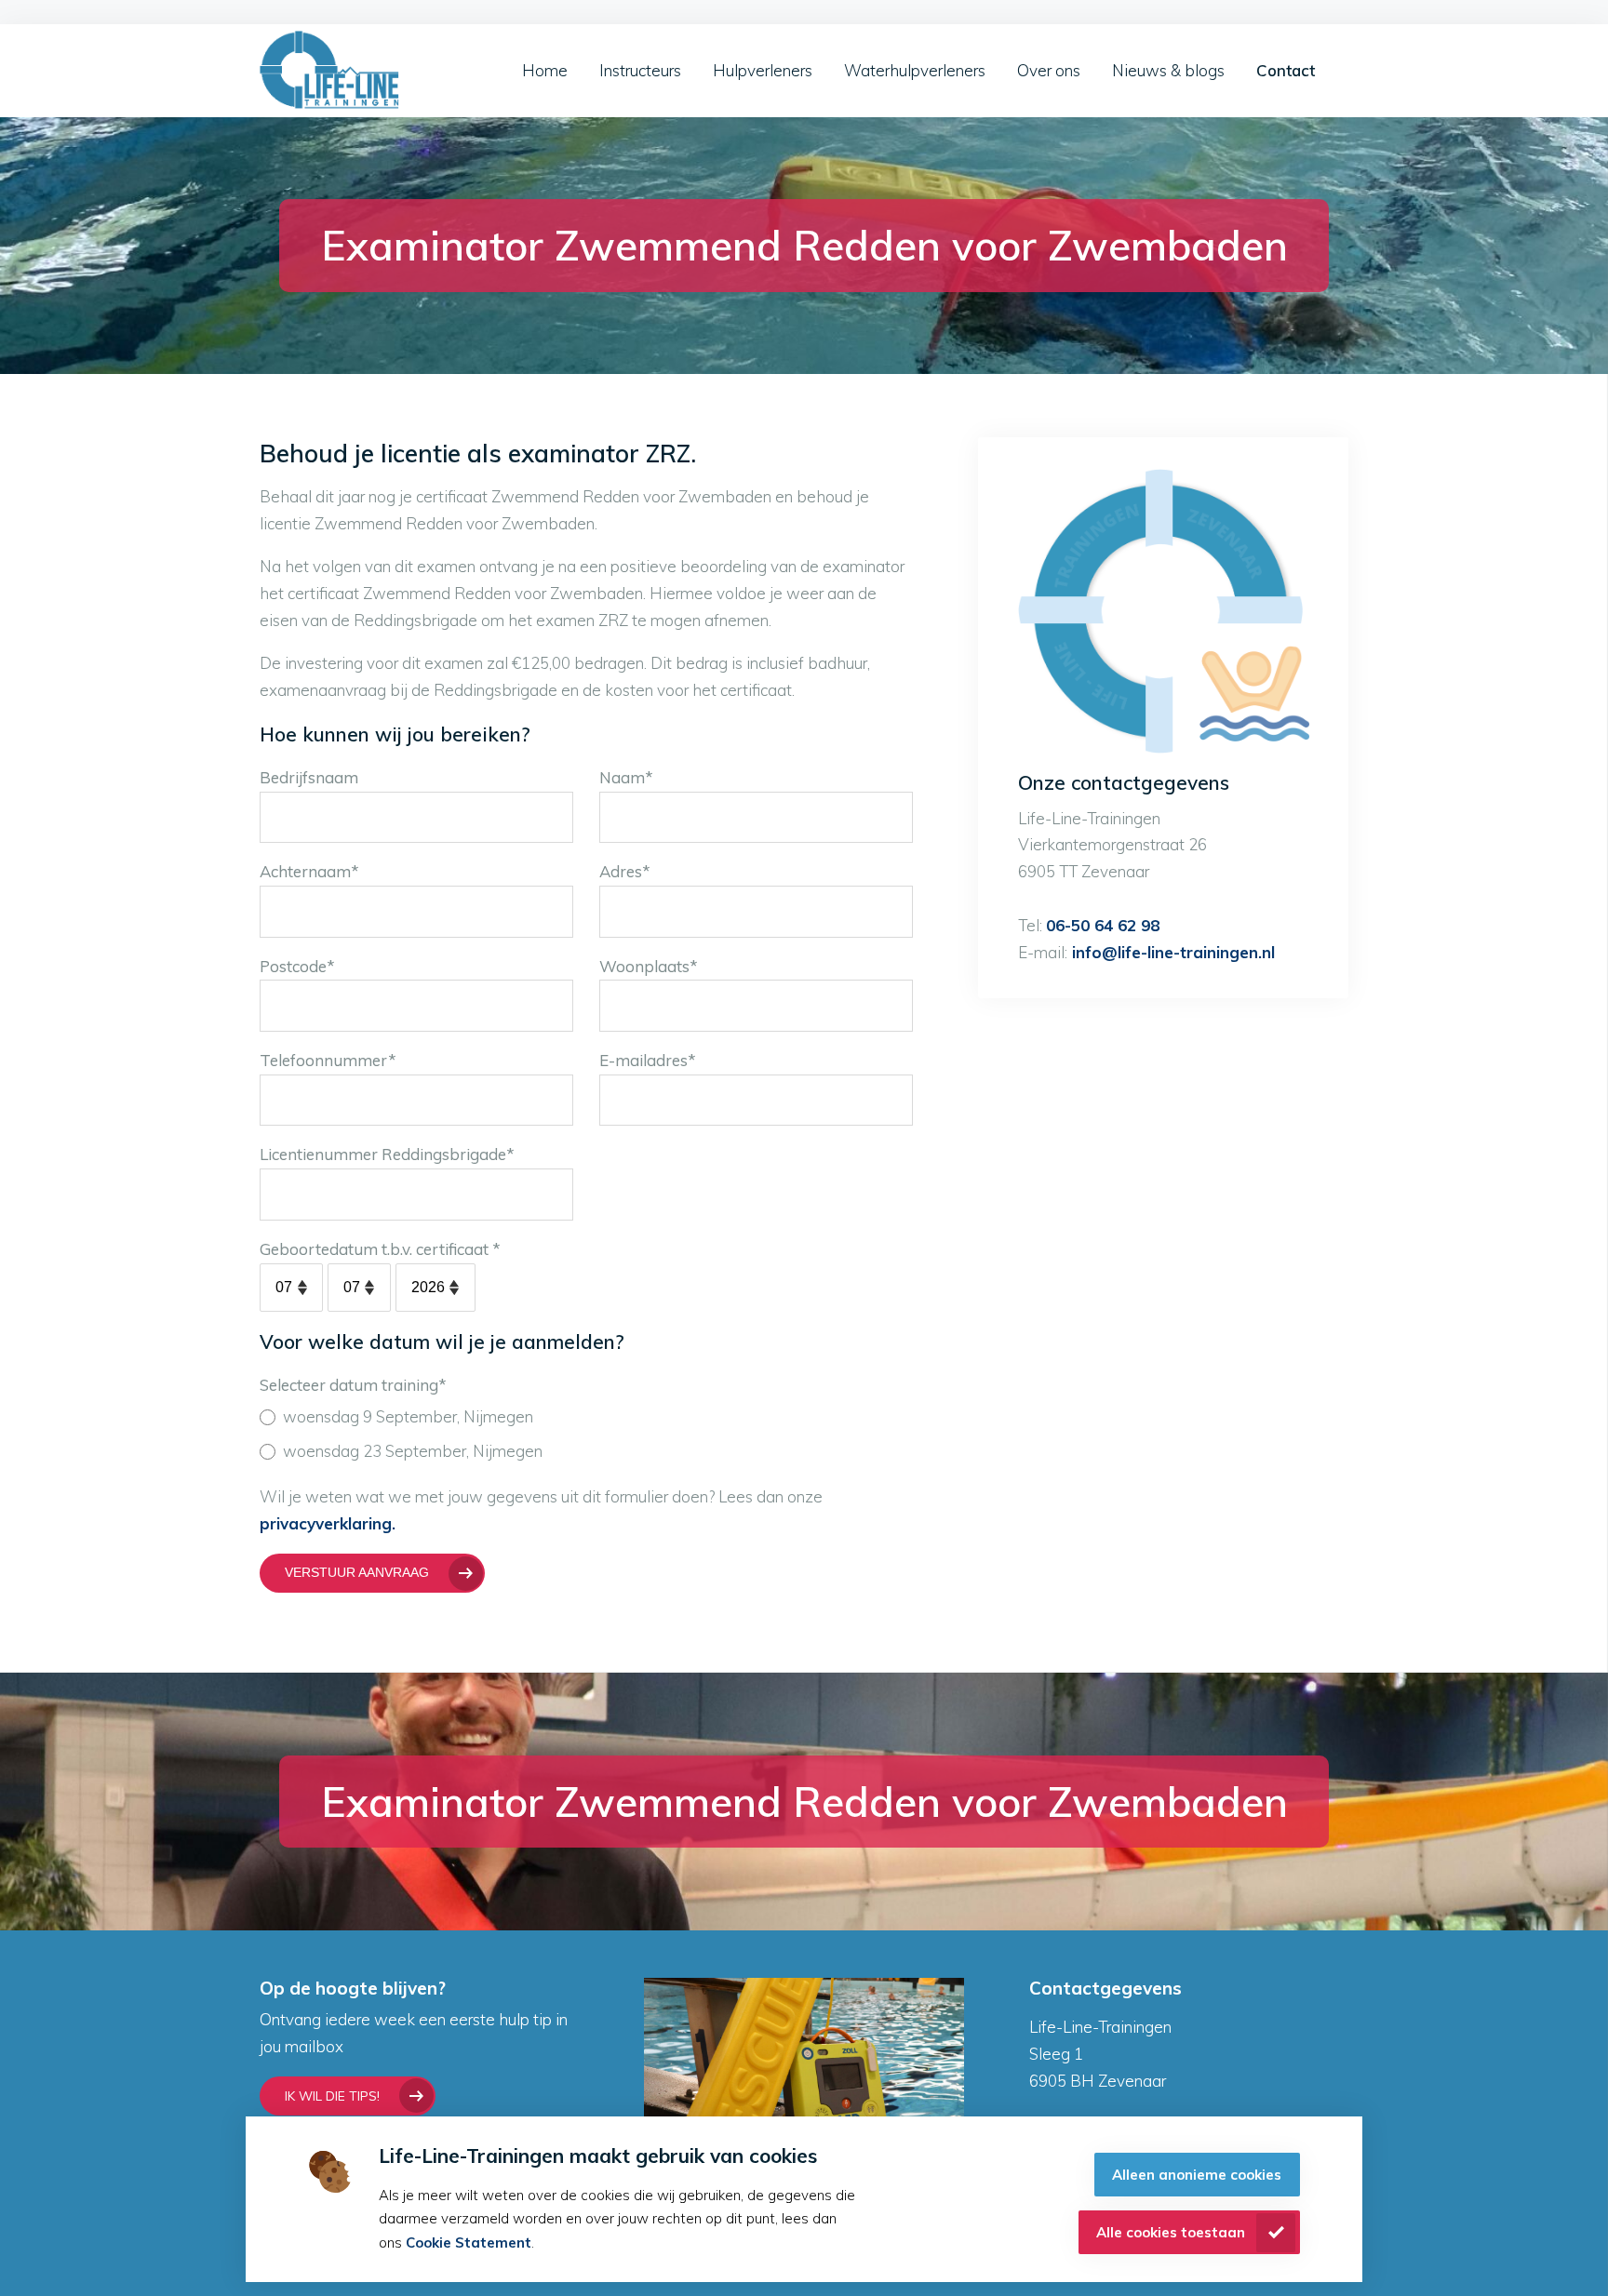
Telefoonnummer (328, 1060)
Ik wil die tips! (332, 2096)
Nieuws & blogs (1168, 70)
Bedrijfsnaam (309, 777)
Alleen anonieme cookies (1197, 2175)
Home (545, 70)
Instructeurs (640, 70)
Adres (625, 871)
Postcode (297, 966)
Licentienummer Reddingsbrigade (387, 1154)
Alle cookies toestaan (1171, 2232)
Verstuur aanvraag (357, 1573)
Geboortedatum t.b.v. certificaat (380, 1249)
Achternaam (309, 871)
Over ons (1049, 70)
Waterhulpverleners (915, 70)
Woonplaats (649, 966)
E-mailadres (648, 1060)
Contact (1286, 70)
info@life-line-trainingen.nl (1171, 952)
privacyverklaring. (328, 1523)
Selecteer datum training (353, 1385)
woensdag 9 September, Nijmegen (408, 1416)
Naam (626, 777)
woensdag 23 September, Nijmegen (413, 1451)
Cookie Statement (469, 2243)
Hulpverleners (763, 70)
